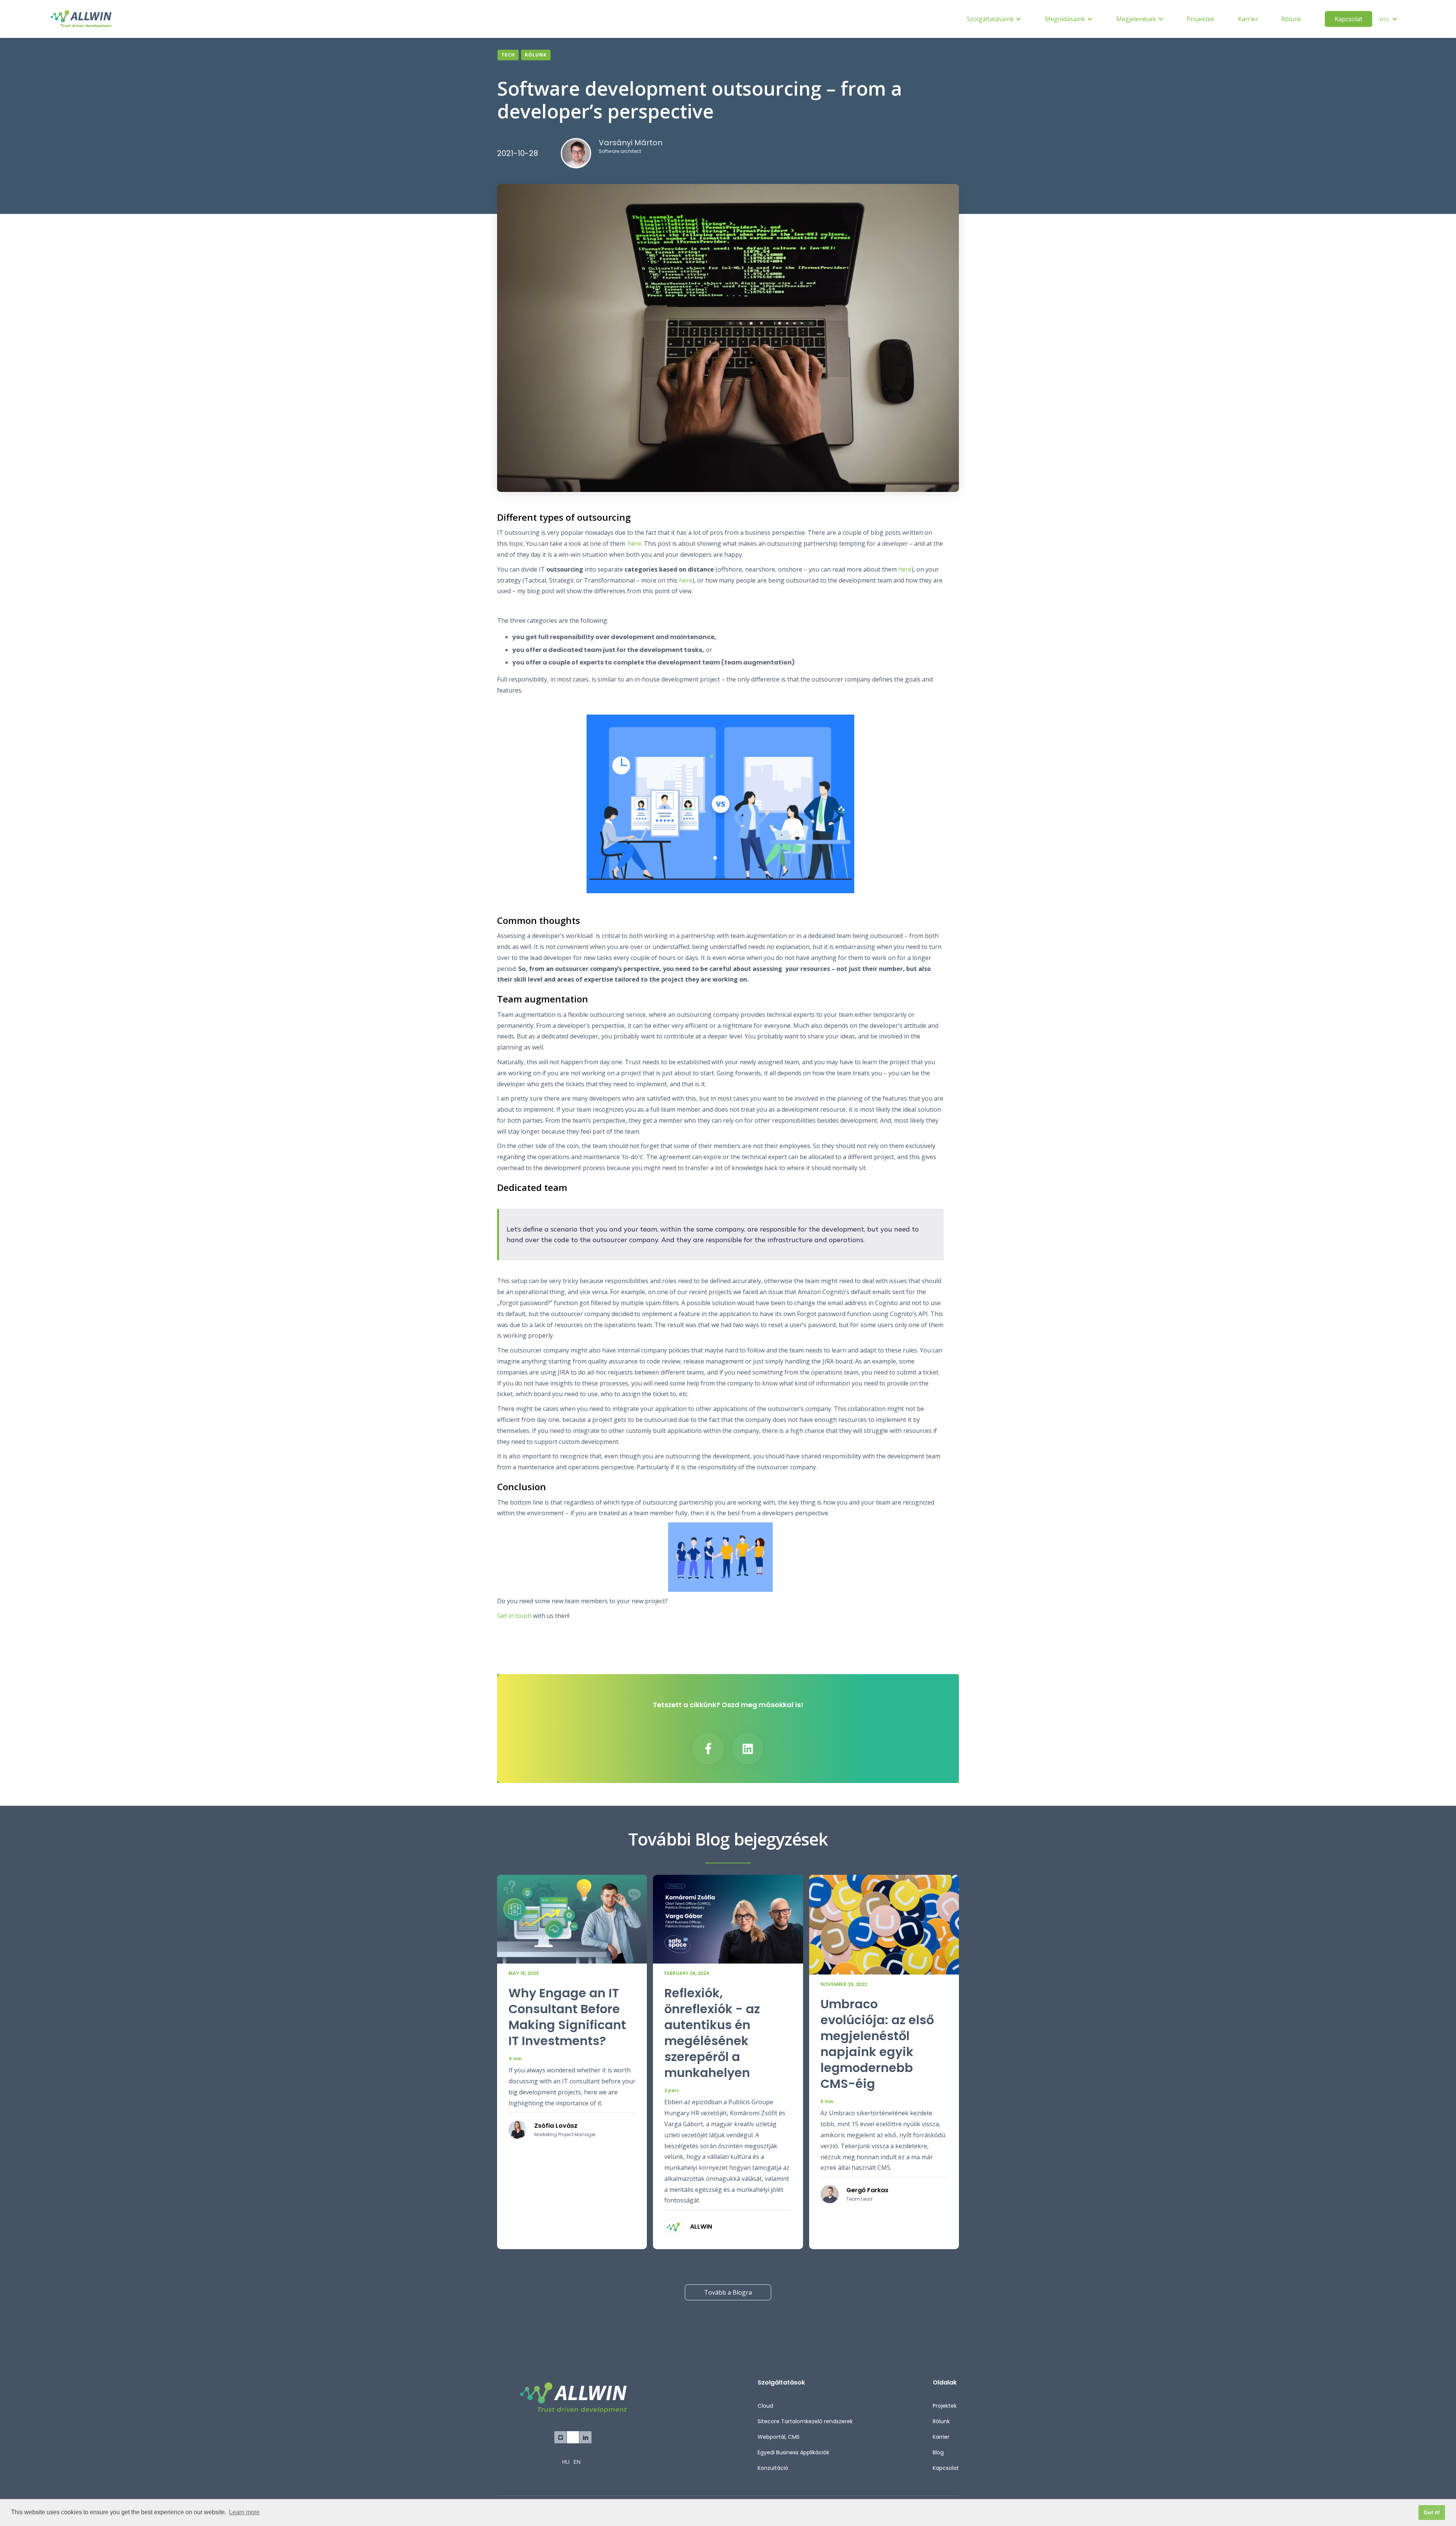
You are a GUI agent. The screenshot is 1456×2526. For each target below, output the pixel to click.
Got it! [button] (1432, 2512)
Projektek (1201, 19)
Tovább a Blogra (728, 2292)
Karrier (1248, 19)
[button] (994, 19)
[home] (81, 19)
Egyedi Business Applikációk (793, 2452)
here (635, 544)
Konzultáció (773, 2468)
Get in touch (514, 1616)
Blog (938, 2452)
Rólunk (1291, 19)
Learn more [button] (244, 2512)
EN (577, 2462)
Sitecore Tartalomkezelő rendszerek (805, 2421)
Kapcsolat (1349, 19)
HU (566, 2462)
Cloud (765, 2406)
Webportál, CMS (779, 2437)
